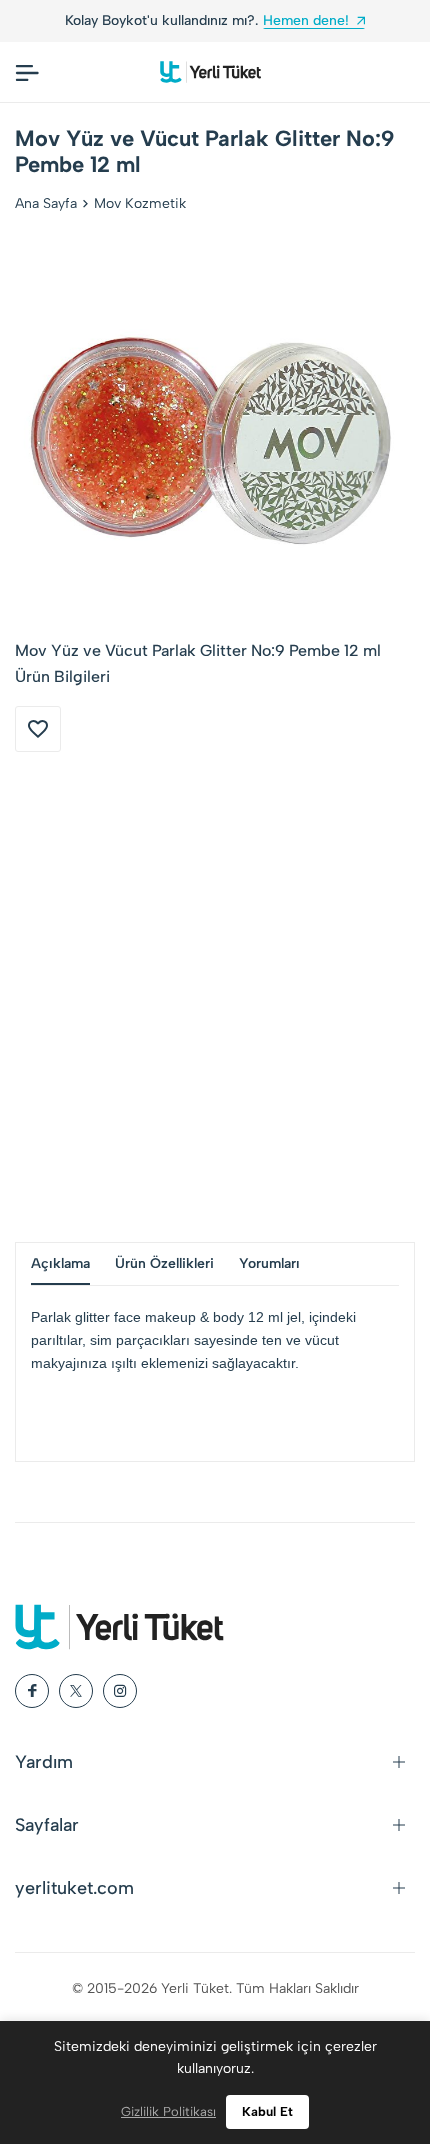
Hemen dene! (306, 20)
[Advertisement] (215, 997)
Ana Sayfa (46, 203)
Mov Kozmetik (140, 203)
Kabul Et (267, 2111)
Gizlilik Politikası (168, 2111)
